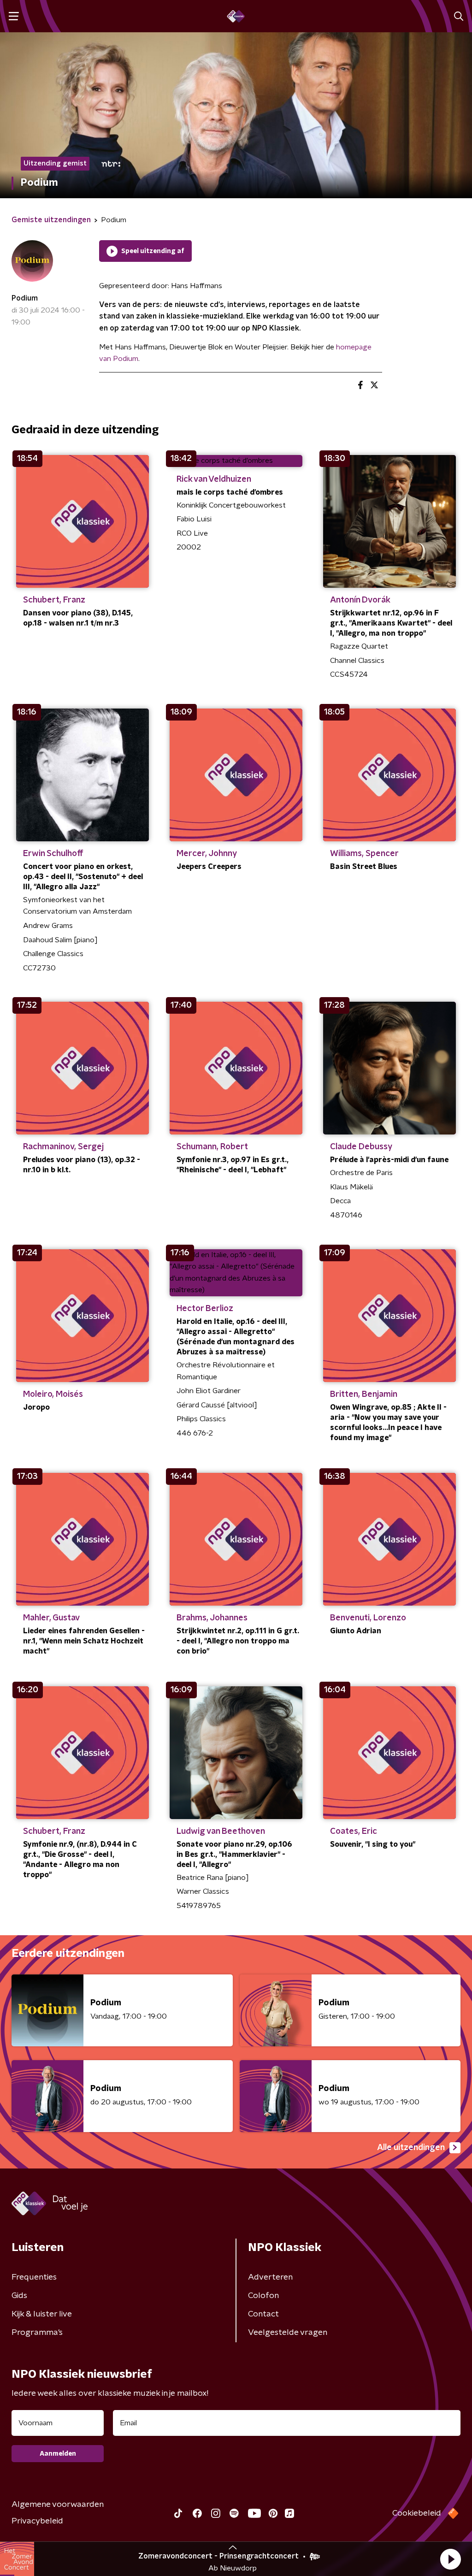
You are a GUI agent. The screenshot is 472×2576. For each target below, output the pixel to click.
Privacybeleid (37, 2521)
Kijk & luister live (42, 2314)
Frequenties (34, 2277)
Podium (25, 298)
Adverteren (270, 2277)
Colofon (263, 2296)
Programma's (37, 2333)
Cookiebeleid (417, 2513)
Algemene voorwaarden (58, 2505)
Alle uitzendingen (411, 2148)
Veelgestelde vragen (288, 2333)
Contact (263, 2314)
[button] (450, 2559)
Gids (19, 2296)
